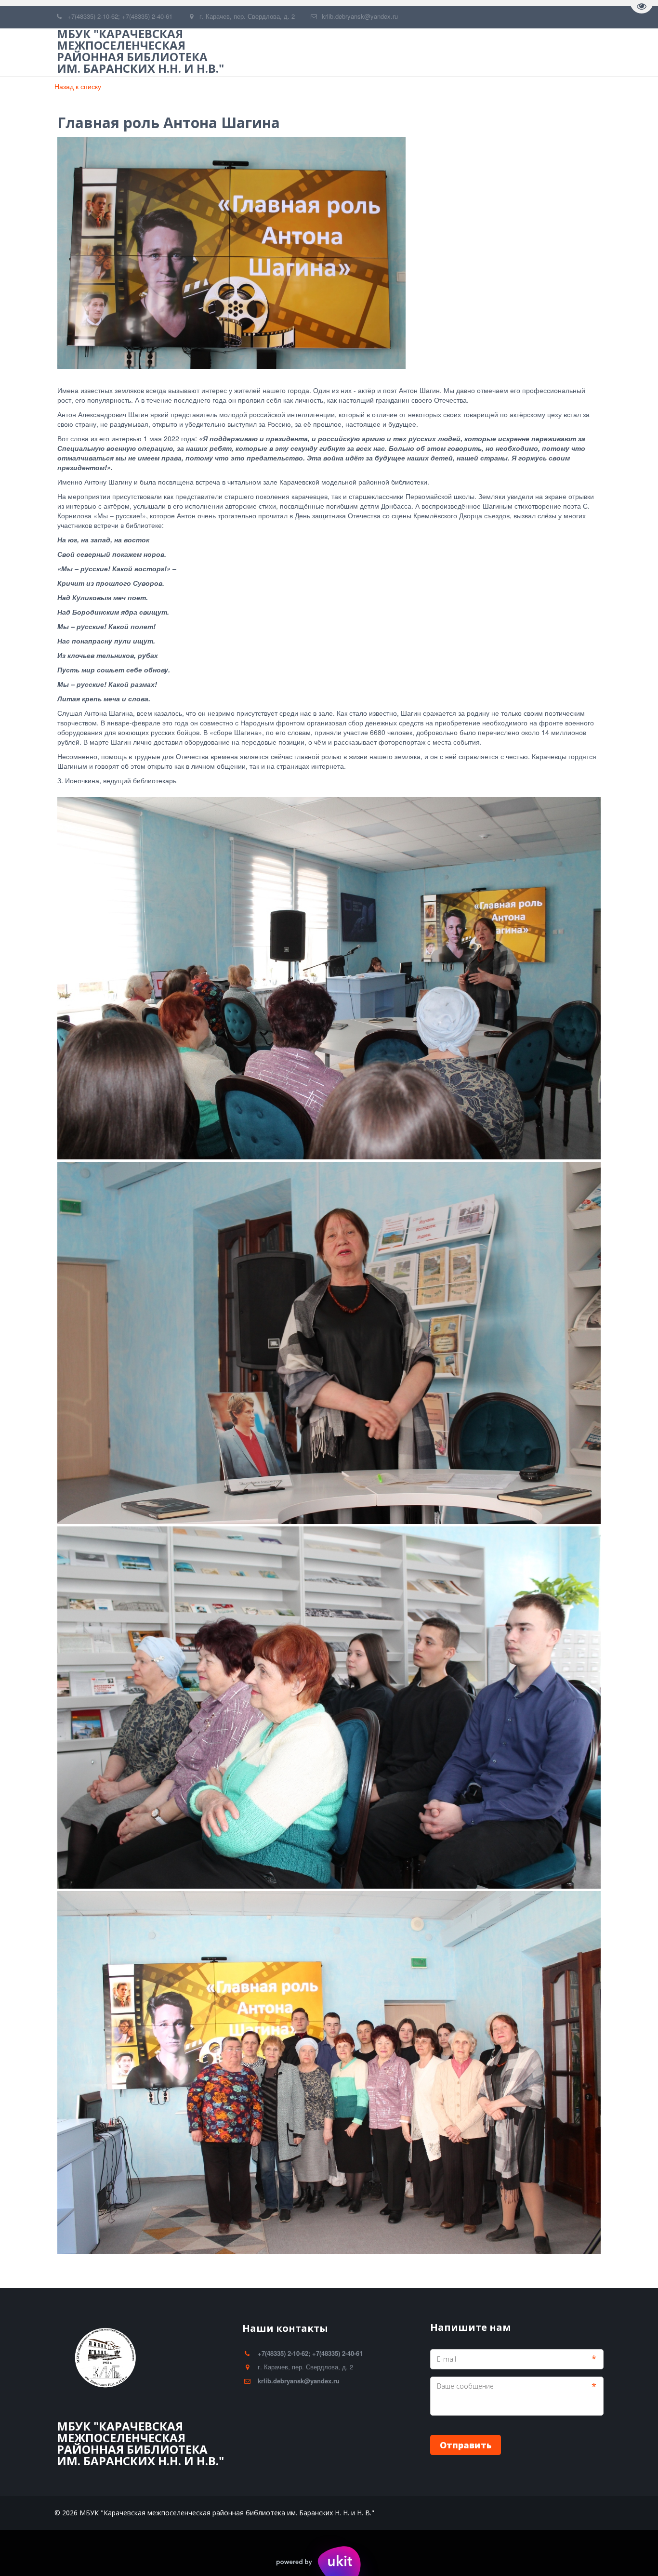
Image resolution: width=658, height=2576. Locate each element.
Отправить (466, 2445)
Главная (254, 52)
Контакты (553, 52)
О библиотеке (318, 52)
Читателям (387, 52)
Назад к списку (78, 86)
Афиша (499, 52)
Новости (446, 52)
